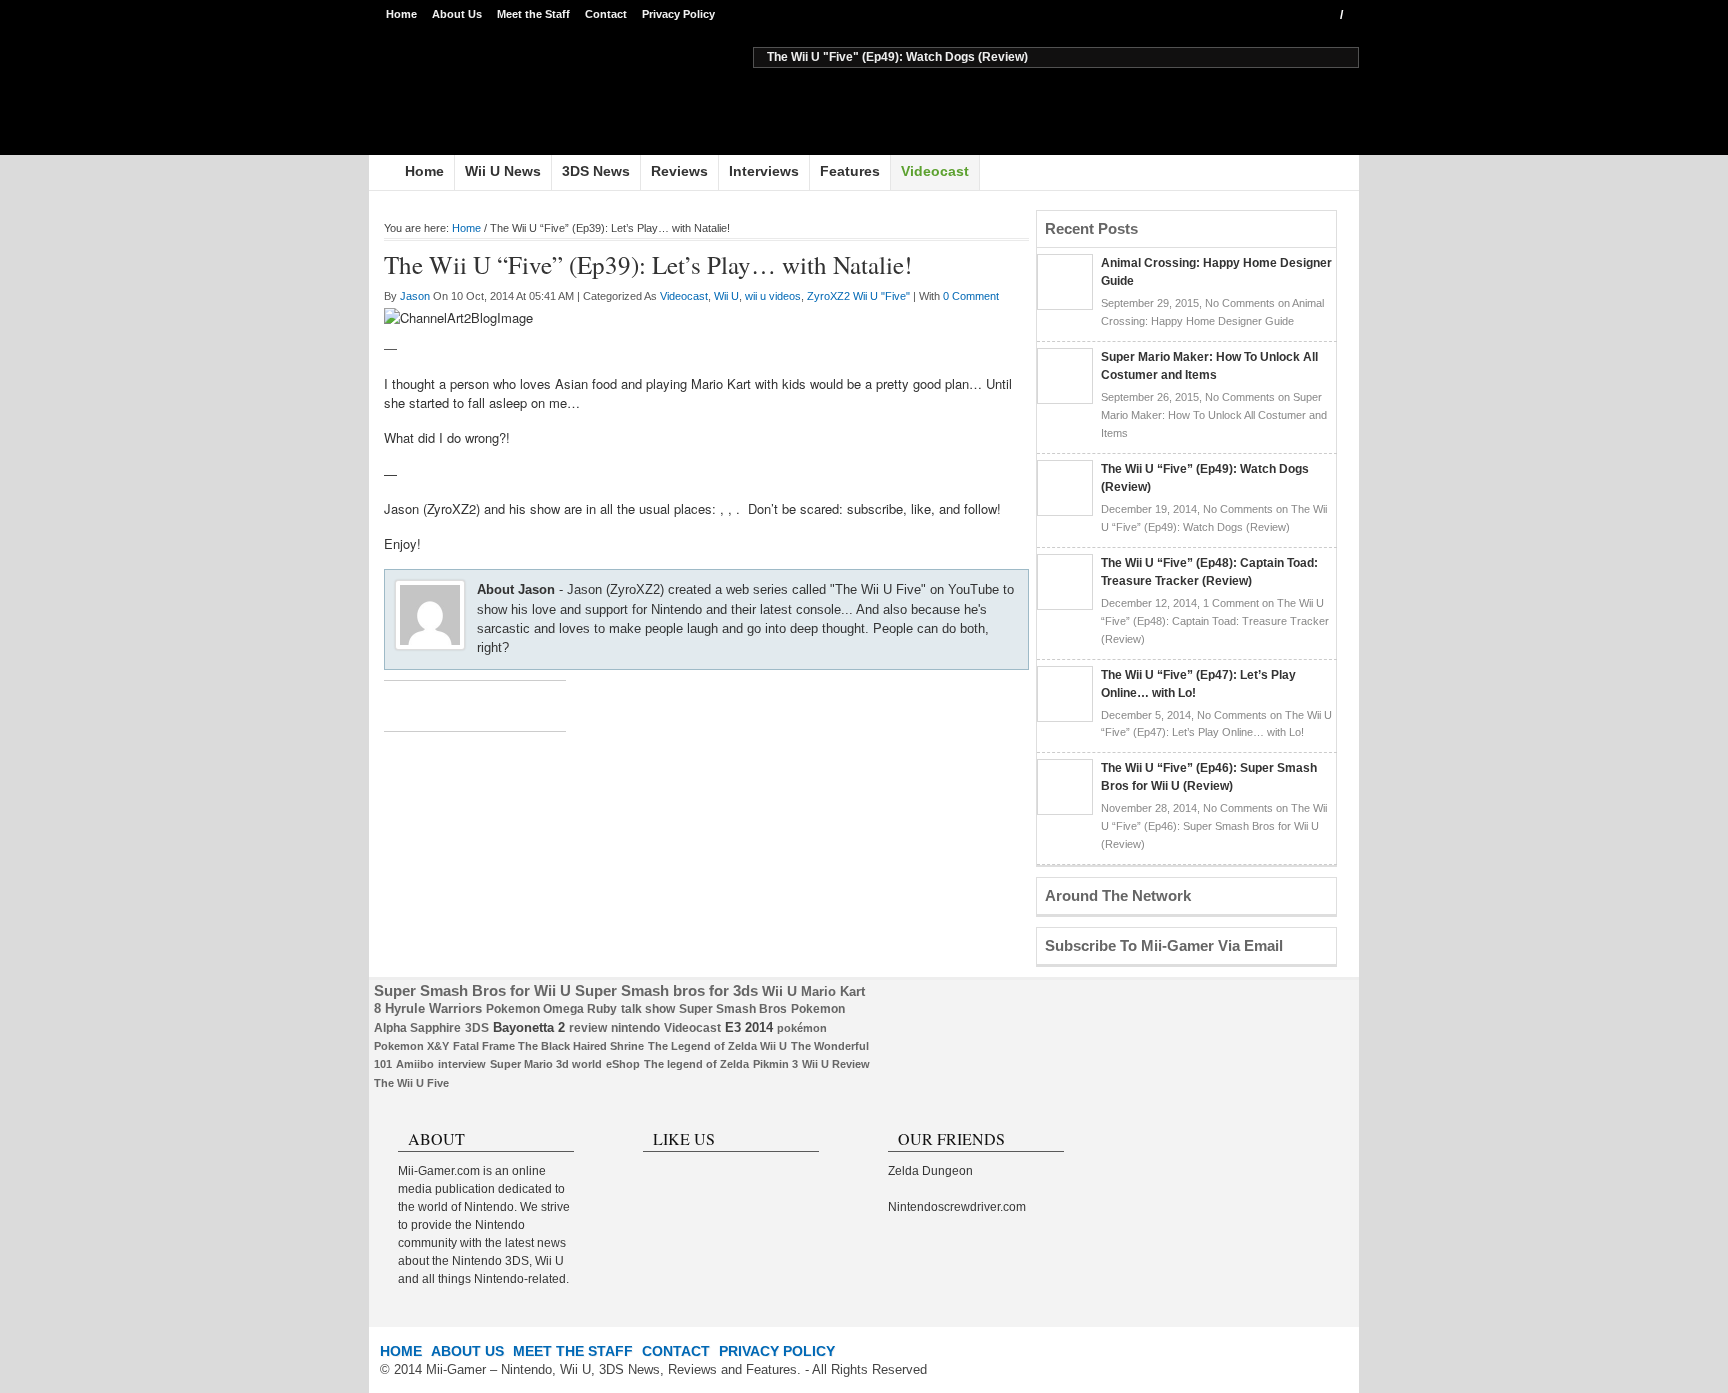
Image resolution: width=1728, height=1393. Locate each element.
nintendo (635, 1027)
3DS (477, 1028)
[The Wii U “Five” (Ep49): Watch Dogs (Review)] (1065, 511)
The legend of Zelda (696, 1064)
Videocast (935, 171)
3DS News (596, 171)
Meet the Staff (533, 14)
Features (850, 171)
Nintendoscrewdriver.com (957, 1207)
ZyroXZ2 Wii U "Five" (858, 296)
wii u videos (773, 296)
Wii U (726, 296)
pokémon (802, 1028)
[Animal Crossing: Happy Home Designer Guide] (1065, 305)
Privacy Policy (678, 14)
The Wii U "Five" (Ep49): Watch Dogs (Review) (897, 57)
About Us (457, 14)
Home (401, 14)
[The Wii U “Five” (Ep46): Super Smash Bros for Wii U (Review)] (1065, 810)
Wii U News (503, 171)
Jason (415, 296)
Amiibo (415, 1064)
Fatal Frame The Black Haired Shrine (548, 1046)
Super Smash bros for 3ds (666, 991)
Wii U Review (836, 1064)
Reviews (679, 171)
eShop (623, 1064)
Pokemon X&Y (411, 1046)
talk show (648, 1009)
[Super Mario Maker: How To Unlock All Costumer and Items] (1065, 399)
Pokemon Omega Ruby (551, 1009)
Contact (606, 14)
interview (462, 1064)
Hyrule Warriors (433, 1008)
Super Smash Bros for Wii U (472, 991)
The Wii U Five (411, 1083)
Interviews (764, 171)
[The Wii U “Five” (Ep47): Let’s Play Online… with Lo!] (1065, 717)
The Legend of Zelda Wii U (717, 1046)
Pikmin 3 (775, 1064)
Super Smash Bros (733, 1009)
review (588, 1027)
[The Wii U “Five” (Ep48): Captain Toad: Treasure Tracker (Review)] (1065, 605)
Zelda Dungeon (930, 1171)
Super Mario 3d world (546, 1064)
